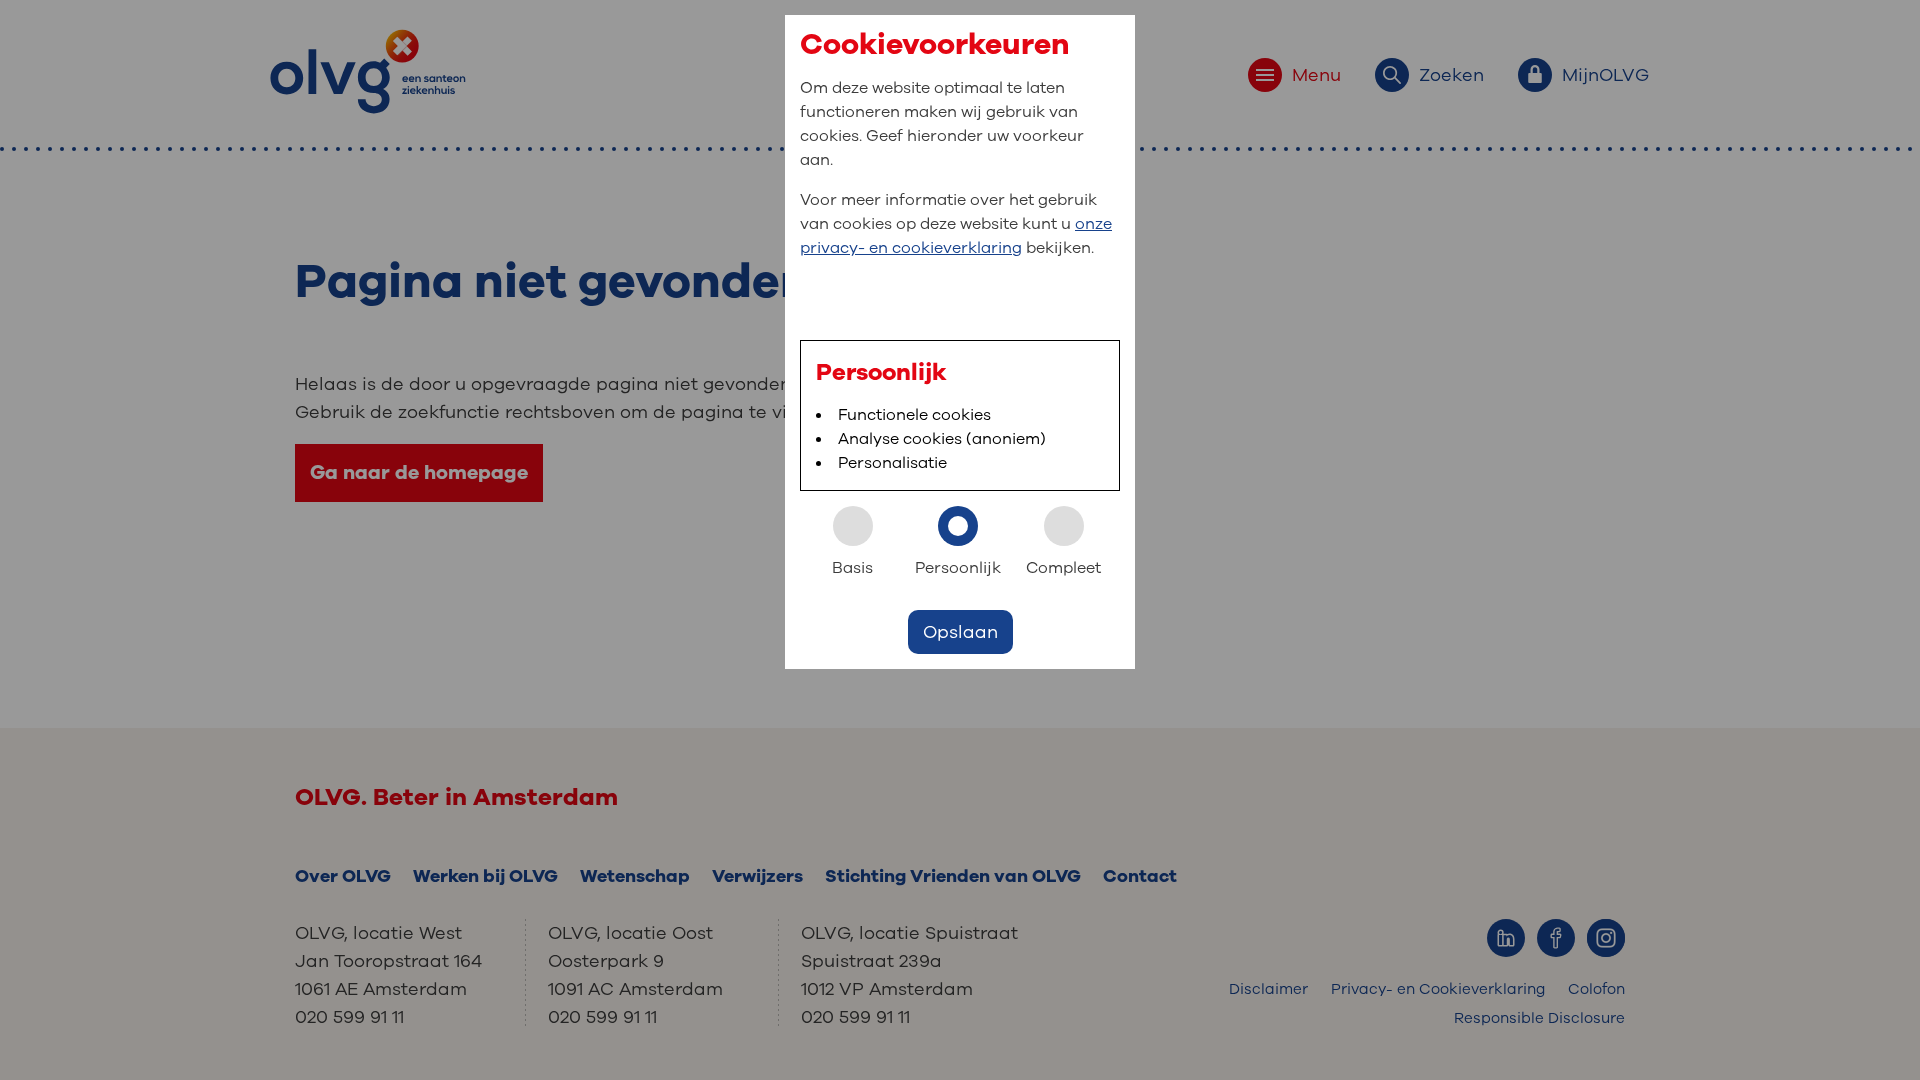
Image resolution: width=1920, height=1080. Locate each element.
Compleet (1063, 568)
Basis (852, 568)
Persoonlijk (958, 568)
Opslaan (960, 632)
